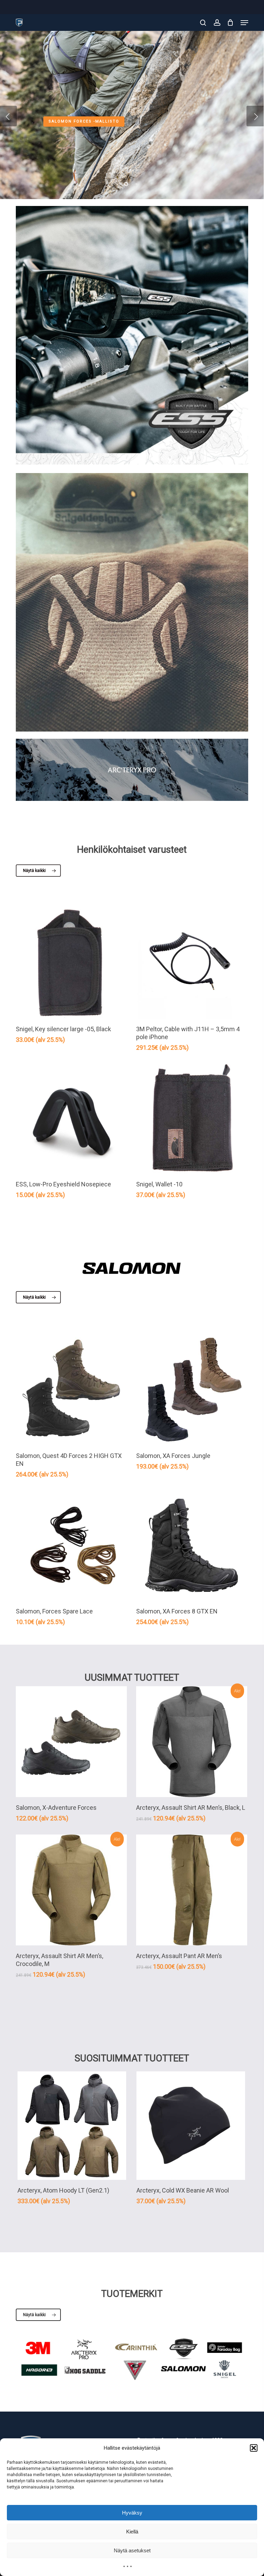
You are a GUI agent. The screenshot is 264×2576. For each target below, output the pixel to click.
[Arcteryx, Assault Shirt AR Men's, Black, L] (192, 1742)
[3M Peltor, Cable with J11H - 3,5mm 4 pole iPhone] (192, 963)
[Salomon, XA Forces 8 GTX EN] (192, 1545)
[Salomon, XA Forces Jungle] (192, 1390)
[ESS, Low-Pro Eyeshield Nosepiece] (71, 1119)
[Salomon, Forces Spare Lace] (71, 1545)
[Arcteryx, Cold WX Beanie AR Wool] (191, 2126)
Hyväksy (132, 2513)
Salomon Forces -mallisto (84, 121)
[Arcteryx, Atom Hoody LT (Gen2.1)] (72, 2126)
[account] (217, 23)
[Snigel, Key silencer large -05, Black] (71, 963)
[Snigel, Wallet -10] (192, 1119)
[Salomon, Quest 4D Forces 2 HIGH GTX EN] (71, 1390)
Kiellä (132, 2532)
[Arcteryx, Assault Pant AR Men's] (192, 1890)
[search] (203, 23)
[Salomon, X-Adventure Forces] (71, 1742)
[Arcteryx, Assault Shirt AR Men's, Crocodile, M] (71, 1890)
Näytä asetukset (132, 2550)
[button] (254, 2448)
